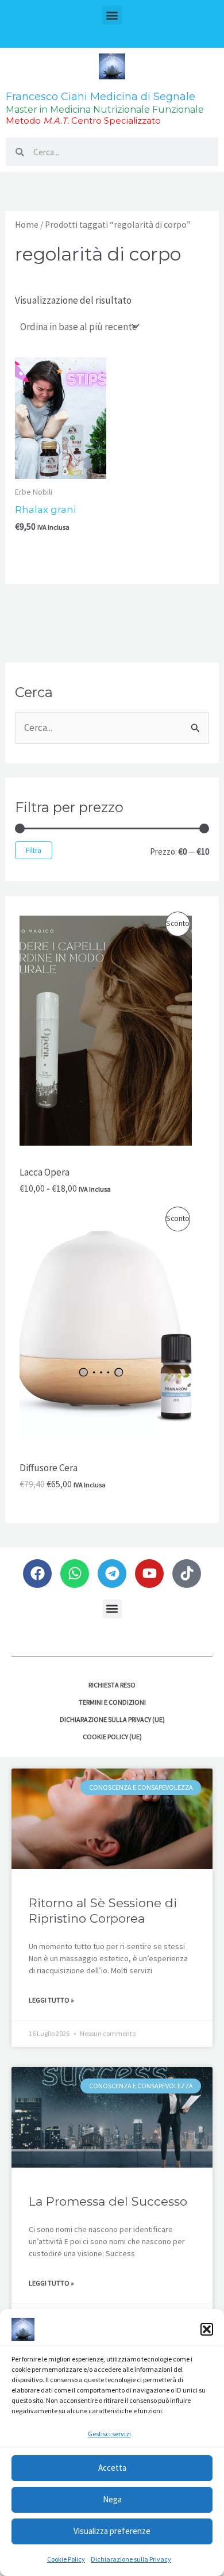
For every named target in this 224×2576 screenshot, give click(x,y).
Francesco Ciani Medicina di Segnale (101, 97)
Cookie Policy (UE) (112, 1737)
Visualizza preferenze (112, 2531)
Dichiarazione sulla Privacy (131, 2559)
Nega (112, 2499)
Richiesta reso (112, 1685)
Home (27, 225)
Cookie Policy (66, 2559)
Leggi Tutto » (51, 2000)
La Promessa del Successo (108, 2201)
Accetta (112, 2468)
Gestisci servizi (109, 2434)
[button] (207, 2329)
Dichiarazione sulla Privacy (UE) (112, 1719)
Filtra (34, 850)
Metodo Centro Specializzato (83, 120)
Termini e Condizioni (112, 1702)
